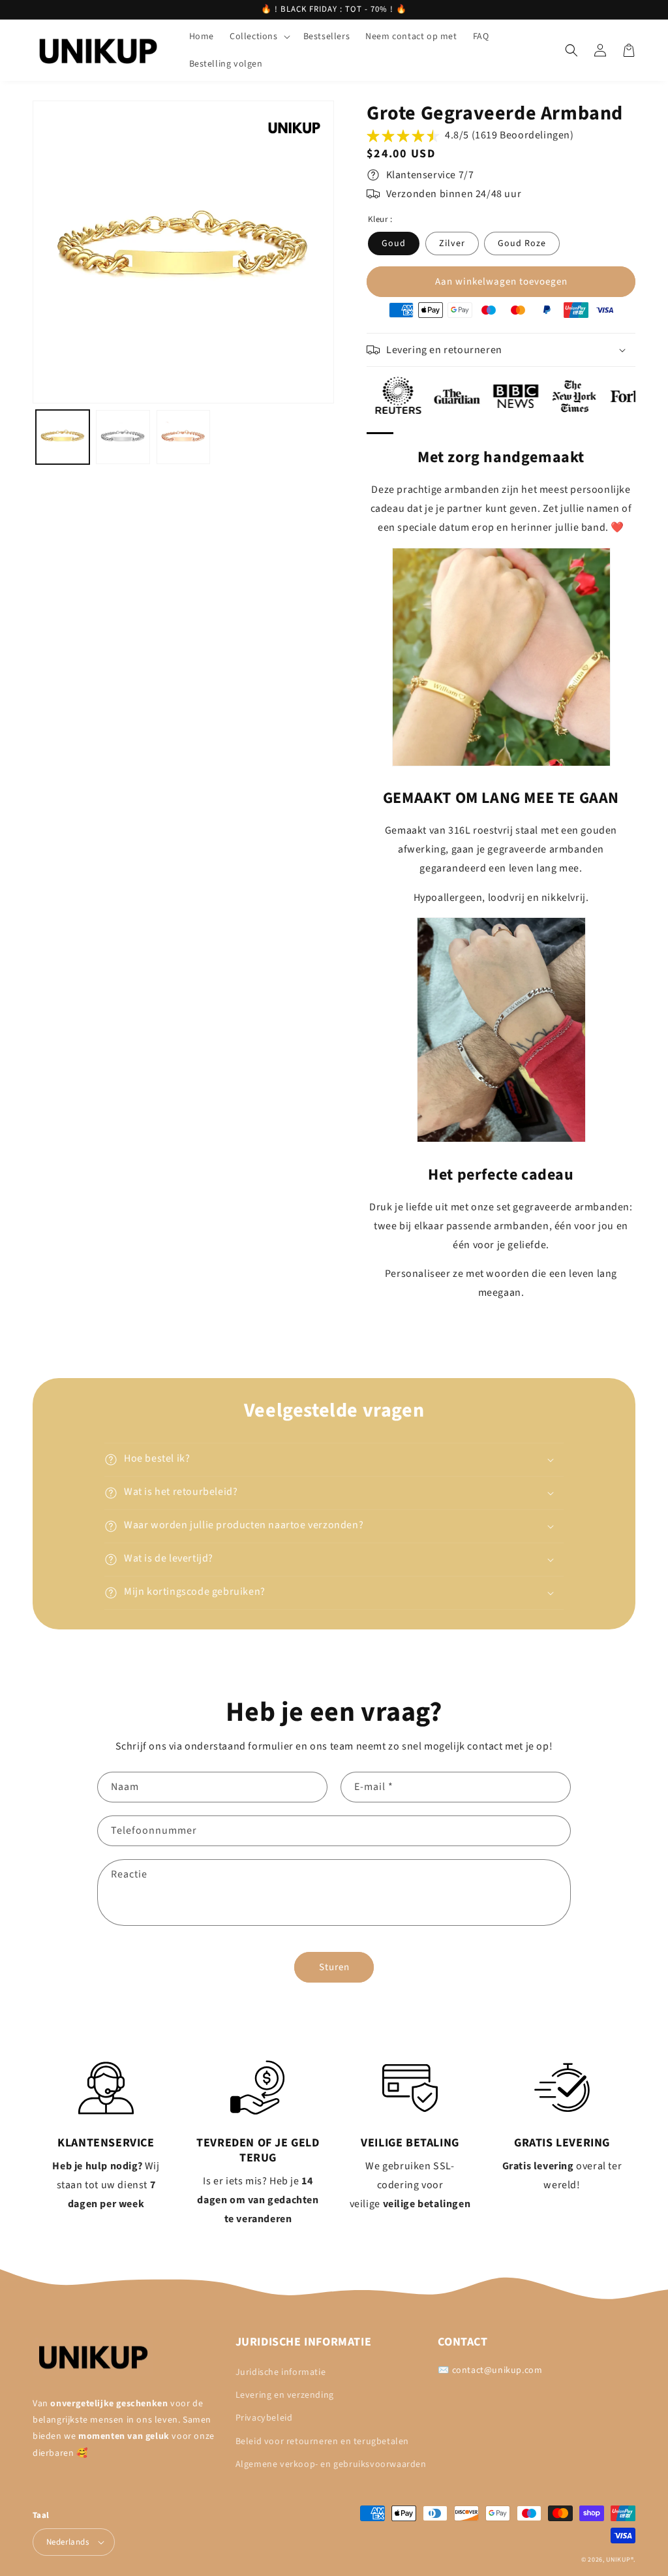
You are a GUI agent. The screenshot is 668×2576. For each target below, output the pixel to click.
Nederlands (68, 2542)
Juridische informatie (281, 2372)
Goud (394, 243)
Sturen (334, 1967)
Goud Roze (522, 243)
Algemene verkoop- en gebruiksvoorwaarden (331, 2464)
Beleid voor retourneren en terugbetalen (322, 2442)
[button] (259, 37)
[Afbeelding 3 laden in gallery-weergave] (183, 437)
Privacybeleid (264, 2418)
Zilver (452, 243)
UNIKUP (618, 2560)
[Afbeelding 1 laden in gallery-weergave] (63, 437)
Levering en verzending (285, 2395)
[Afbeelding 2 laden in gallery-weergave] (123, 437)
